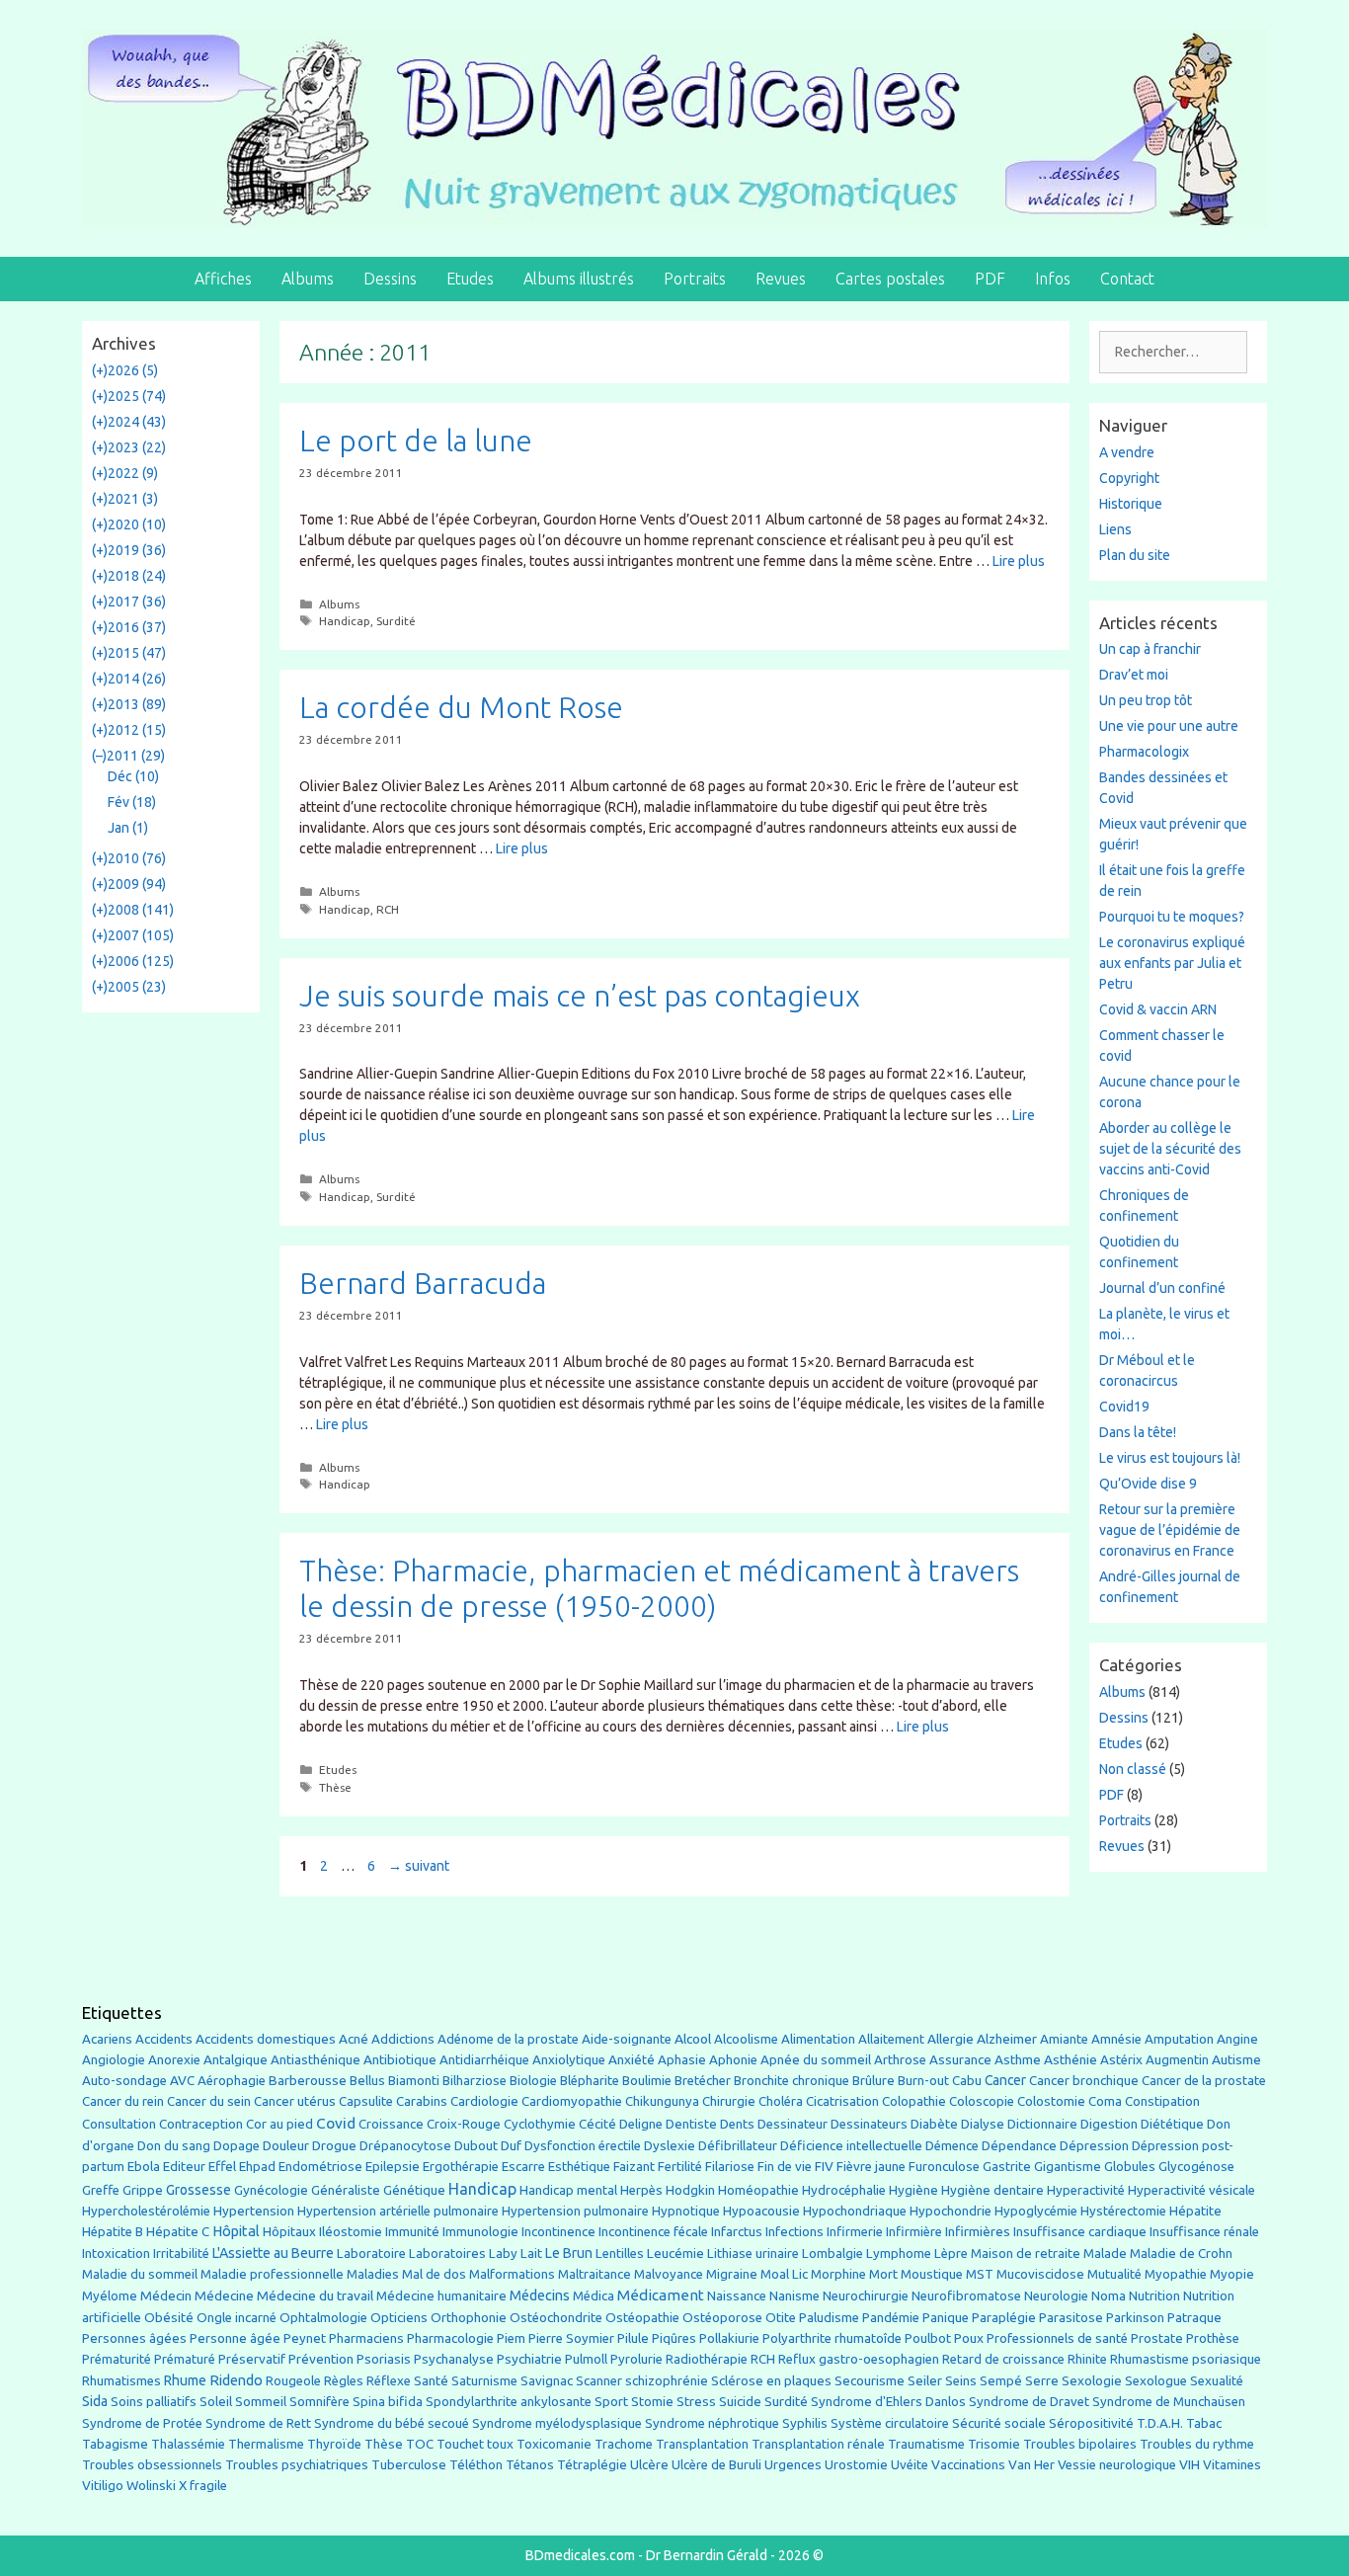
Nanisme (794, 2296)
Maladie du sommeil (140, 2274)
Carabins (422, 2101)
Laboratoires (447, 2254)
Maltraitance (595, 2274)
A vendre (1127, 452)
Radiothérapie (707, 2359)
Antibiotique (400, 2059)
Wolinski (151, 2486)
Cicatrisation (842, 2101)
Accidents (164, 2039)
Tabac (1204, 2423)
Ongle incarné (237, 2318)
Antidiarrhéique (484, 2060)
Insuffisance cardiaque (1080, 2232)
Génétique (414, 2190)
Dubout (476, 2145)
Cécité (597, 2124)
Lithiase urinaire (753, 2254)
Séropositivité (1091, 2423)
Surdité (396, 621)
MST (980, 2274)
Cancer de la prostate (1204, 2081)
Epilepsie (393, 2166)
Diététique (1172, 2124)
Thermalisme (266, 2444)
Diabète (934, 2124)
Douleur (286, 2145)
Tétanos (530, 2465)
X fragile (203, 2486)
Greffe (101, 2190)
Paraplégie (1004, 2317)
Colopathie (914, 2101)
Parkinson (1135, 2318)
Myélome (110, 2296)
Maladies (373, 2274)
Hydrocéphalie (844, 2190)
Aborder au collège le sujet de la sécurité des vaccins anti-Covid (1170, 1149)
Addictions (403, 2039)
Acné (354, 2039)
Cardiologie (484, 2101)
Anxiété (632, 2060)
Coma (1105, 2101)
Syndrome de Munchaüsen (1169, 2402)
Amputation (1179, 2039)
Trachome (624, 2444)
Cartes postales (890, 279)
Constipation (1162, 2101)
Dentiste (691, 2124)
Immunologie (480, 2232)
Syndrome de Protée (142, 2423)
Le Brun (569, 2253)
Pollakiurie (729, 2338)
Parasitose (1071, 2318)
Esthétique (579, 2167)
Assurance (960, 2060)
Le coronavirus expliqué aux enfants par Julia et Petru (1172, 963)
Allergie (951, 2039)
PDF (990, 279)
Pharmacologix (1144, 752)
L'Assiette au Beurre (273, 2253)
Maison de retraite (1026, 2254)
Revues (781, 279)
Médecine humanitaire (441, 2296)
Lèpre (951, 2254)
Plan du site (1135, 555)
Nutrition (1154, 2295)
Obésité (169, 2317)
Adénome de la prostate (508, 2039)
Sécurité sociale (999, 2423)
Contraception (201, 2124)
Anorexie (174, 2060)
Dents (737, 2124)
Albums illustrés (579, 279)
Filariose (730, 2167)
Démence (952, 2146)
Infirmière (914, 2232)
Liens (1115, 529)
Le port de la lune (416, 441)
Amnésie (1116, 2039)
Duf (511, 2145)
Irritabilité (181, 2254)
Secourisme (870, 2380)
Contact (1127, 279)
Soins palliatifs (154, 2402)
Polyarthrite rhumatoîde (832, 2338)
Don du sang (174, 2146)
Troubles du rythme (1197, 2444)
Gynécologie (271, 2190)
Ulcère (649, 2465)
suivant (419, 1866)
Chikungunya (662, 2101)
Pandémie (891, 2318)
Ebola (144, 2167)
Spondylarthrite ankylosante (509, 2402)
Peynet (305, 2338)
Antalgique (236, 2060)
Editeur (184, 2167)
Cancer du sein (209, 2101)
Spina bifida (388, 2402)
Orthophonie (469, 2318)
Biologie (533, 2081)
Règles (344, 2381)
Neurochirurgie (866, 2296)
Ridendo (236, 2380)
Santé (431, 2380)
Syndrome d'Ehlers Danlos (888, 2402)
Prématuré (185, 2359)
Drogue (334, 2145)
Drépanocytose (405, 2146)
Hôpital (236, 2231)
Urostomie (856, 2465)
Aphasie (682, 2060)
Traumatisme (926, 2444)
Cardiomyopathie (572, 2101)
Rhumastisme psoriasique (1186, 2359)
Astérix (1121, 2060)
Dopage (237, 2146)
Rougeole (293, 2381)
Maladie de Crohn (1181, 2254)
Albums (308, 279)
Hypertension (254, 2211)
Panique (946, 2318)
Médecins (540, 2295)
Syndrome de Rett (258, 2423)
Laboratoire (371, 2254)
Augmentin (1177, 2060)
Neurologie (1056, 2296)
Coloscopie (982, 2101)
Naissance (737, 2296)
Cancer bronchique (1084, 2081)
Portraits (695, 279)
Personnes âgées (134, 2338)
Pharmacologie (450, 2338)
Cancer (1005, 2080)
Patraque (1194, 2318)
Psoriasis (384, 2359)
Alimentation (818, 2039)
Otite (781, 2318)
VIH (1190, 2464)
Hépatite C (178, 2232)
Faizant (634, 2167)
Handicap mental (568, 2190)
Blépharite (590, 2081)
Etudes (470, 279)
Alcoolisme (746, 2039)
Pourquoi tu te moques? (1172, 917)
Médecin (166, 2295)
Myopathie (1176, 2274)
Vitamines (1232, 2465)
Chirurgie (729, 2101)
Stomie (652, 2402)
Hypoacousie (761, 2211)
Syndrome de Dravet (1029, 2402)
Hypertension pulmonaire (575, 2211)
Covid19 (1124, 1407)
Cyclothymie (540, 2124)
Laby (503, 2254)
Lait (531, 2254)
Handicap (345, 621)
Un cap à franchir (1150, 649)
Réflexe (389, 2381)
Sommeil (261, 2402)
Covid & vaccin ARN (1158, 1009)
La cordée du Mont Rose (461, 707)
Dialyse (983, 2124)
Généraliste (346, 2190)
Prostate (1157, 2338)
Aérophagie (232, 2081)
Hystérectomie (1123, 2211)
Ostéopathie (642, 2318)
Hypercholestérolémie (146, 2211)
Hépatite (1195, 2211)
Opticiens (399, 2318)
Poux (969, 2338)
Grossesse (198, 2190)
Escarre (523, 2167)
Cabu (967, 2081)
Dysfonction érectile (583, 2146)
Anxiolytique (569, 2060)
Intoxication (116, 2254)
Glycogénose (1196, 2167)
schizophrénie (667, 2381)
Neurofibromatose (966, 2296)
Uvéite (910, 2465)
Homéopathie (758, 2190)
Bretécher (703, 2081)
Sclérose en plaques (771, 2380)
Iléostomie (351, 2232)
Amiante (1064, 2039)
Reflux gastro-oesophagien (859, 2359)
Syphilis (805, 2423)
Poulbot (928, 2338)
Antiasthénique (316, 2060)
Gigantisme (1068, 2167)
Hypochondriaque (855, 2211)
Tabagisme (115, 2444)
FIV (824, 2167)
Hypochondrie (951, 2211)
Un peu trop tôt (1146, 700)
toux (500, 2444)
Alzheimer (1007, 2039)
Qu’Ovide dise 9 (1148, 1484)
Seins (961, 2381)
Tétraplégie (592, 2465)
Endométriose (320, 2167)
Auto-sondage (124, 2081)
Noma (1109, 2296)
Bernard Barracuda (423, 1283)
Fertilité (680, 2167)
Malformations (512, 2274)
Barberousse (308, 2080)
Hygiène (913, 2190)
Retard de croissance (1003, 2359)
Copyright (1129, 478)
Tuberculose (409, 2465)
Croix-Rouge (464, 2124)
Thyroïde (334, 2444)
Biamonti (414, 2081)
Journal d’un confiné (1162, 1288)
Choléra (781, 2101)
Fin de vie (785, 2167)
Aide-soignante (627, 2039)
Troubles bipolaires (1080, 2444)
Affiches (223, 279)
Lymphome (899, 2254)
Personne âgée (235, 2338)
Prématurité (117, 2359)
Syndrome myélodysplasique (557, 2423)
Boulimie (647, 2081)
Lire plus (1019, 561)
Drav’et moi (1134, 675)
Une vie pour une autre (1169, 726)
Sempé (1001, 2380)
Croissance (391, 2124)
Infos (1053, 279)
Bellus (367, 2080)
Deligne (641, 2124)
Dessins (390, 279)
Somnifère (319, 2402)
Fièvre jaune (871, 2167)
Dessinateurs (869, 2124)
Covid (336, 2123)
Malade (1105, 2254)
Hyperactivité (1086, 2190)
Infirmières (978, 2231)
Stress (696, 2402)
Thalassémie (188, 2444)
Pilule (633, 2338)
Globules (1130, 2167)
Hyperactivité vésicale (1191, 2190)
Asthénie (1071, 2059)
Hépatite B (113, 2232)
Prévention (321, 2359)
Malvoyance (669, 2274)
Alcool (693, 2039)
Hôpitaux (289, 2232)
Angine (1237, 2039)
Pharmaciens (366, 2338)
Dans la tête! (1138, 1432)
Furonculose (944, 2167)
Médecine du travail (315, 2295)
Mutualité (1114, 2274)
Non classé (1133, 1769)
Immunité (412, 2232)
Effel (222, 2166)
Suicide (740, 2401)
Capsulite (366, 2101)
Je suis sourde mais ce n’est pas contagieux (580, 996)
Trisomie (994, 2444)
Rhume (185, 2380)
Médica (594, 2296)
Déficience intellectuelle (851, 2146)
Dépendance (1019, 2146)
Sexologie (1092, 2381)
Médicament (661, 2295)
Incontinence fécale (653, 2232)
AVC (182, 2081)
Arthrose (900, 2060)
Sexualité (1217, 2381)
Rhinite (1087, 2359)
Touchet (460, 2444)
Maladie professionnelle (272, 2274)
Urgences (793, 2464)
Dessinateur (793, 2124)
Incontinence (558, 2231)
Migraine (732, 2274)
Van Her (1032, 2465)
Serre (1042, 2380)
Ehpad (257, 2167)
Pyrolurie (636, 2359)
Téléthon (476, 2465)
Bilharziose (475, 2081)
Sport (611, 2401)
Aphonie (733, 2060)
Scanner (599, 2381)
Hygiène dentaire (992, 2190)
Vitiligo (103, 2486)
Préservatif (252, 2359)
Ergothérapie (461, 2167)
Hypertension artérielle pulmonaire (398, 2211)
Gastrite (1007, 2167)
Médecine (224, 2295)
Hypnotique (686, 2211)
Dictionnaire (1042, 2124)
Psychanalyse (454, 2359)
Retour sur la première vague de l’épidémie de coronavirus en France (1170, 1530)
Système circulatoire (890, 2423)
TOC (420, 2444)
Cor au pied (279, 2124)
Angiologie (114, 2060)
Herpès (641, 2190)
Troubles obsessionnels (152, 2465)
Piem (511, 2338)
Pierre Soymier (571, 2338)
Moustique (932, 2274)
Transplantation (702, 2444)
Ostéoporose (722, 2318)
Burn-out (923, 2081)
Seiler (925, 2380)
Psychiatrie (529, 2359)
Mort (883, 2274)
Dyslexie (670, 2146)
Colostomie (1051, 2101)
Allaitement (891, 2039)
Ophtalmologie (323, 2318)
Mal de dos (434, 2274)
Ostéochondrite (556, 2318)
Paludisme (829, 2318)
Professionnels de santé (1057, 2338)
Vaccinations (968, 2464)
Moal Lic (784, 2274)
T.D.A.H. (1160, 2423)
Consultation (119, 2124)
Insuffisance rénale (1204, 2232)
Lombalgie (833, 2254)
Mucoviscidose (1040, 2274)
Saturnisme (484, 2381)
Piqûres (674, 2338)
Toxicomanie (554, 2444)
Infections (794, 2232)
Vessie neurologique (1117, 2465)
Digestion (1109, 2124)
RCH (388, 909)
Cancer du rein (123, 2101)
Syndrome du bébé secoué (392, 2423)
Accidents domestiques (266, 2039)
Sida (95, 2401)
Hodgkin (690, 2190)
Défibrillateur (738, 2146)
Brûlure (873, 2081)
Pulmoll (586, 2359)
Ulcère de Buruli (716, 2465)
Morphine (838, 2274)
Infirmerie (855, 2232)
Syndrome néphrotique (712, 2423)
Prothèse (1213, 2338)
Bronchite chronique (792, 2081)
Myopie (1232, 2274)
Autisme (1236, 2059)
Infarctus (737, 2232)
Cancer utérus (295, 2101)
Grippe (143, 2190)
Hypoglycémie (1036, 2211)
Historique (1131, 504)
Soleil (216, 2402)
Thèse (335, 1787)
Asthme (1018, 2059)
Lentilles (620, 2254)
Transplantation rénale (818, 2444)
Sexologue (1156, 2381)
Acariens (107, 2039)
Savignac (547, 2381)
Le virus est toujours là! (1170, 1458)
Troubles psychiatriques (297, 2465)
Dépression (1094, 2145)
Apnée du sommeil (816, 2060)
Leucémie (675, 2253)
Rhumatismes (121, 2381)
